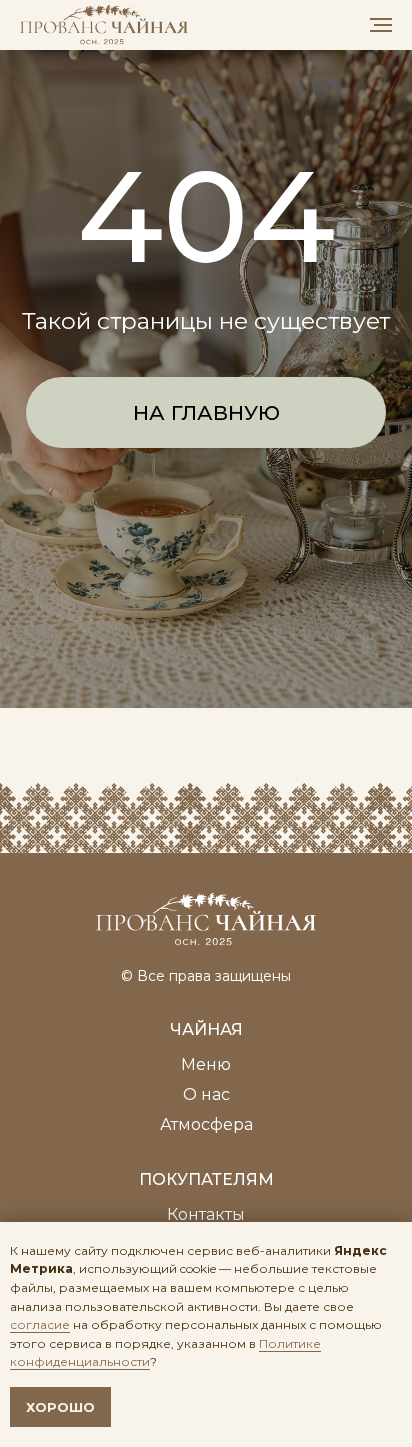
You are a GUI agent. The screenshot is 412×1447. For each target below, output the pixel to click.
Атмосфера (206, 1124)
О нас (206, 1094)
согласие (40, 1324)
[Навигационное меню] (381, 25)
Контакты (206, 1214)
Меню (206, 1064)
